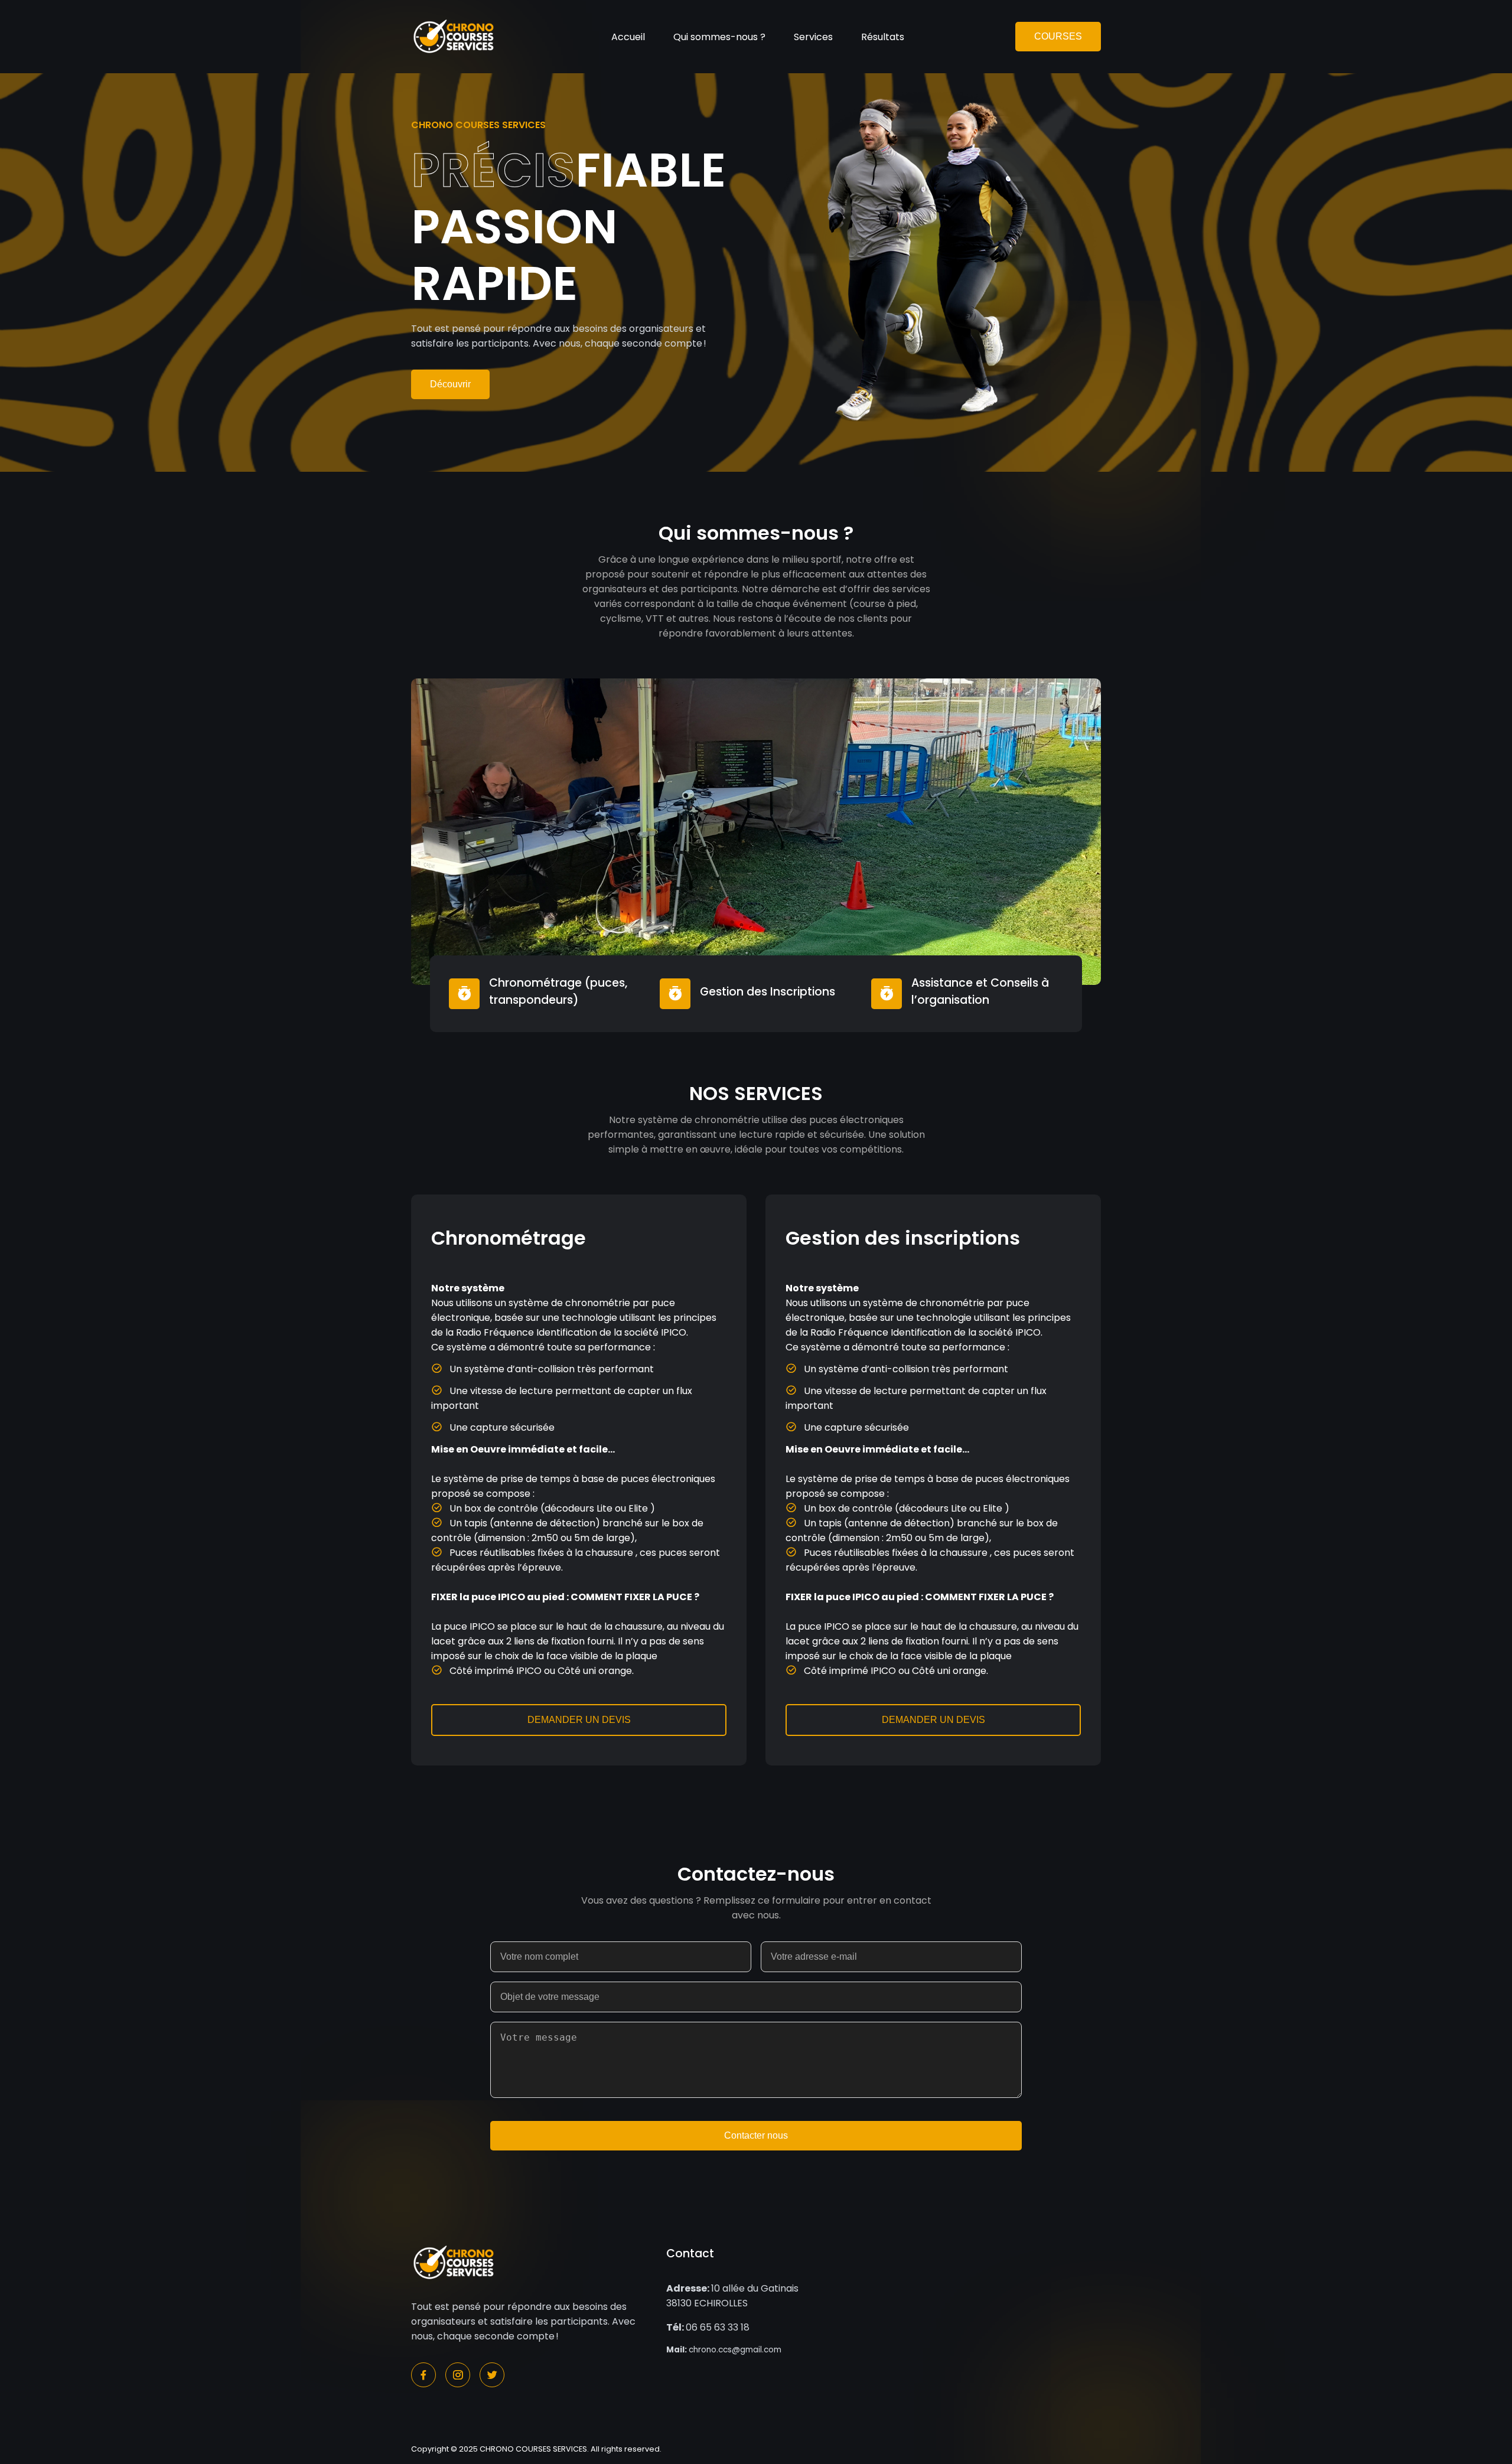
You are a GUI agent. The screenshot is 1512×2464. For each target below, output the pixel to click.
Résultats (883, 37)
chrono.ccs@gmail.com (724, 2350)
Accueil (628, 37)
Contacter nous (756, 2135)
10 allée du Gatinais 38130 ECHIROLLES (732, 2296)
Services (813, 37)
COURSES (1058, 36)
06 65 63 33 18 (708, 2327)
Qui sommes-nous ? (719, 37)
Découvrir (450, 384)
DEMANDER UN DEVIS (579, 1720)
